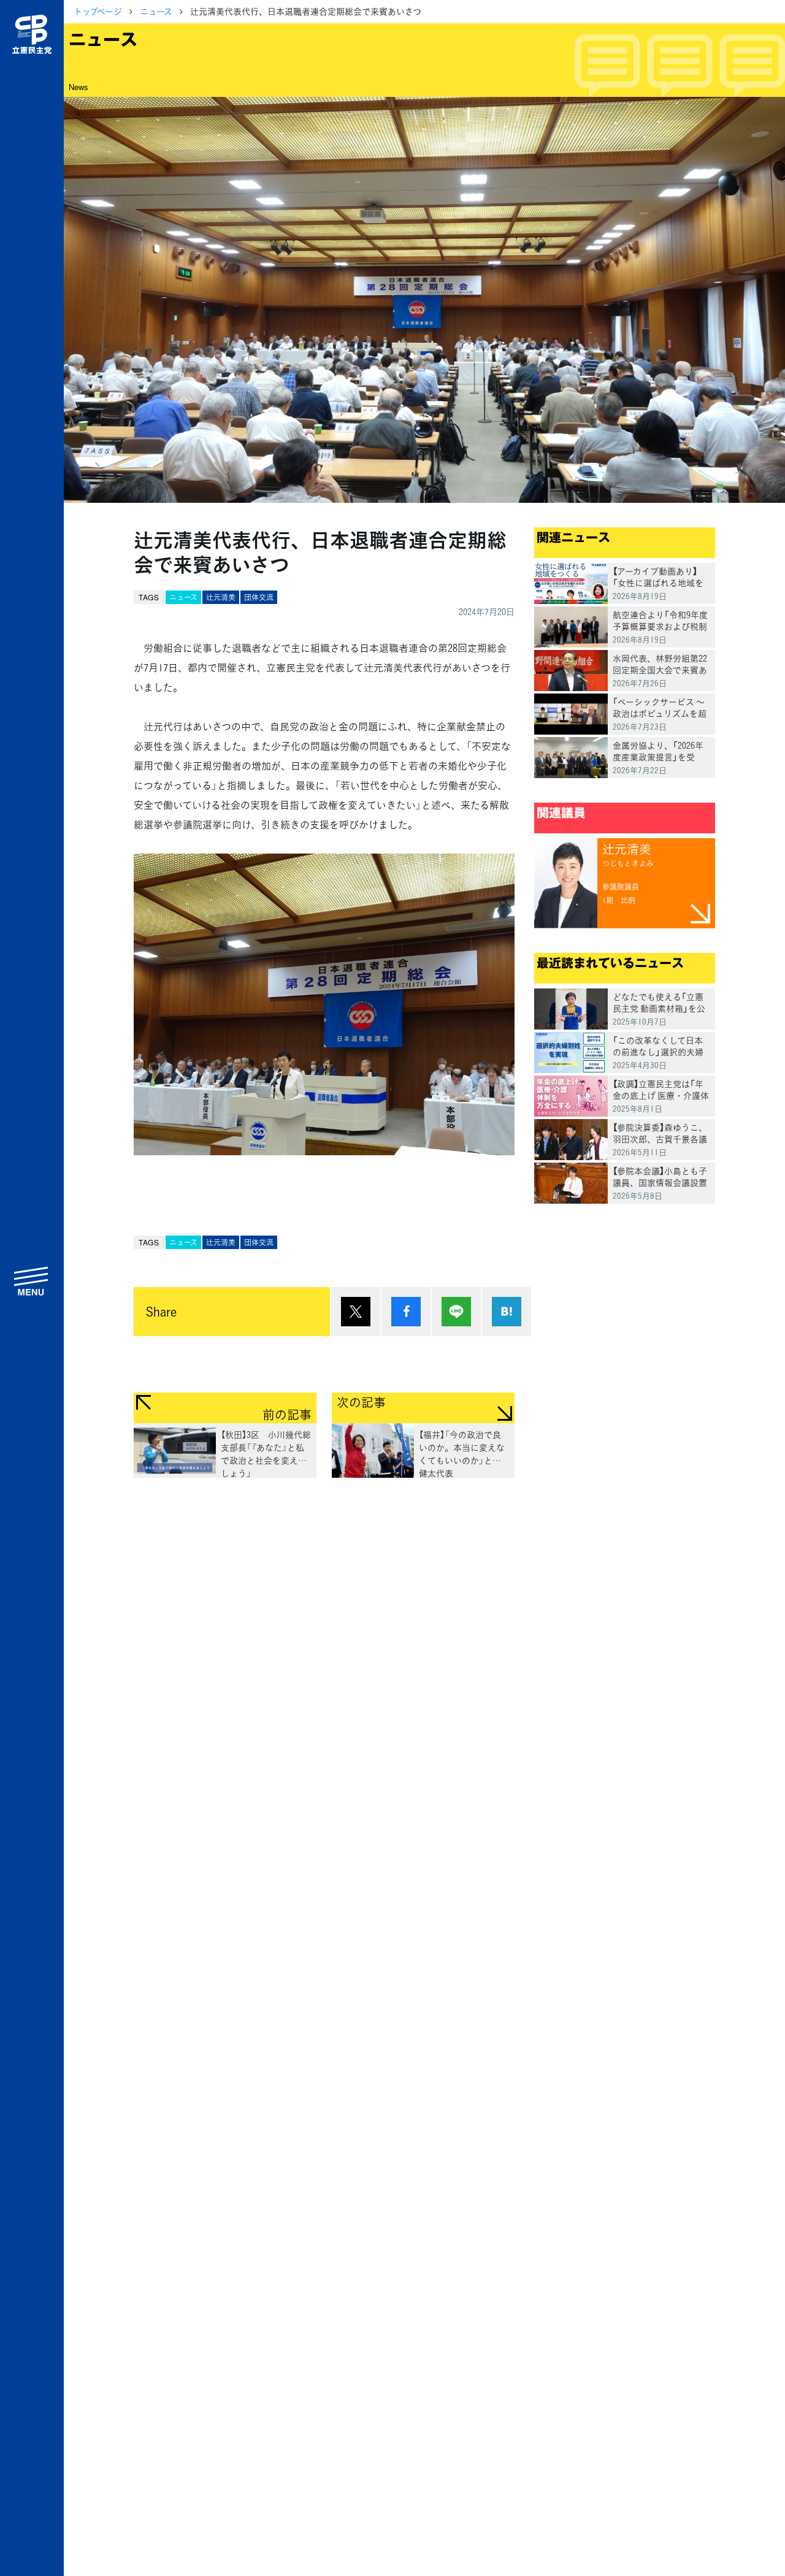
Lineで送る (456, 1312)
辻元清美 (221, 597)
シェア (406, 1312)
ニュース (156, 11)
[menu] (32, 1281)
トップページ (98, 11)
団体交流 (259, 597)
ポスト (356, 1312)
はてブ (507, 1312)
